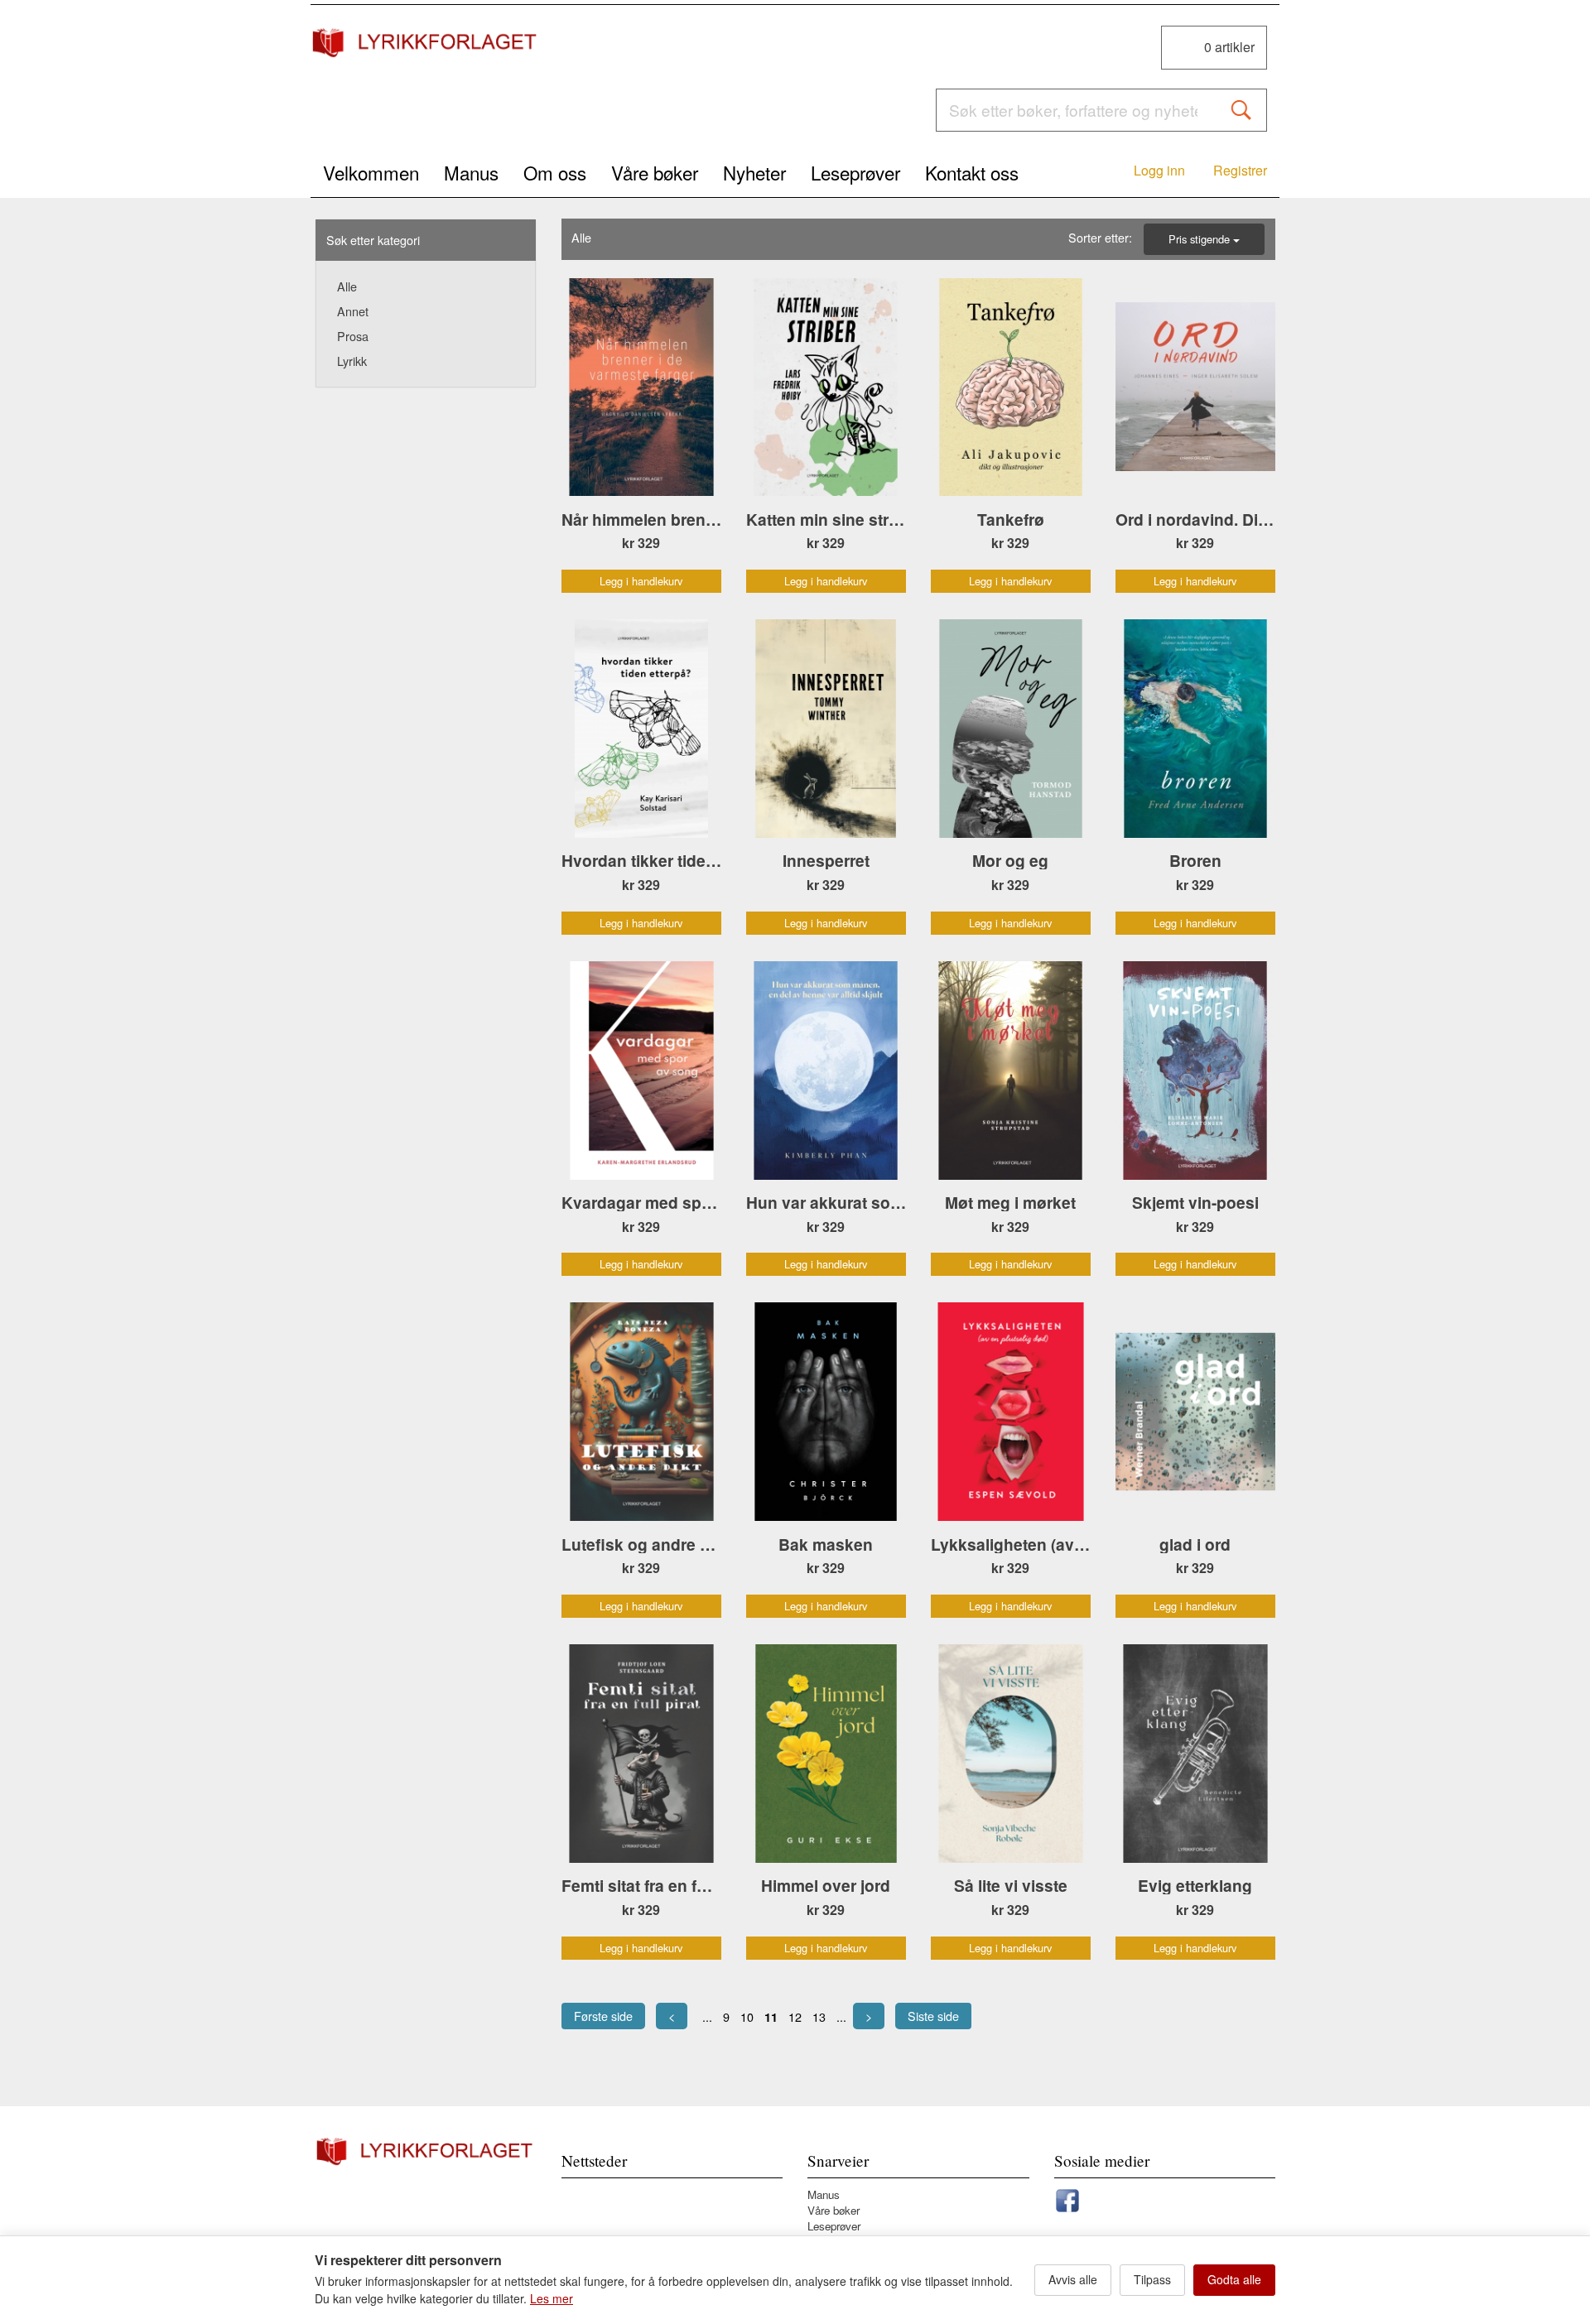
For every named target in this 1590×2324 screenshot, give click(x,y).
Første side (603, 2016)
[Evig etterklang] (1195, 1754)
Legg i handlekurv (641, 581)
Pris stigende (1201, 239)
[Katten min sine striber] (826, 387)
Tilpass (1152, 2279)
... (707, 2016)
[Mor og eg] (1011, 729)
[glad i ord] (1195, 1412)
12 (795, 2016)
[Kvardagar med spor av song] (641, 1071)
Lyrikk (352, 361)
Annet (353, 311)
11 (771, 2017)
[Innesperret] (826, 729)
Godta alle (1234, 2279)
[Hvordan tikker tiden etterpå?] (641, 729)
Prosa (353, 336)
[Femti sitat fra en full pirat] (641, 1754)
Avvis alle (1073, 2279)
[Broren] (1195, 729)
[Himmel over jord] (826, 1754)
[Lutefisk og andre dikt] (641, 1412)
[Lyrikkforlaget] (426, 42)
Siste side (933, 2016)
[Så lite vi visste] (1011, 1754)
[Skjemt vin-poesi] (1195, 1071)
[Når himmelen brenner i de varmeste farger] (641, 387)
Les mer (552, 2298)
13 (819, 2016)
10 (747, 2016)
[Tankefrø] (1011, 387)
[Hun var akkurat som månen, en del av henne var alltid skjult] (826, 1071)
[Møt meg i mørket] (1011, 1071)
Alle (347, 286)
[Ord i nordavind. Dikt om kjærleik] (1195, 387)
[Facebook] (1067, 2198)
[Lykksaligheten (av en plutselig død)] (1011, 1412)
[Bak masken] (826, 1412)
